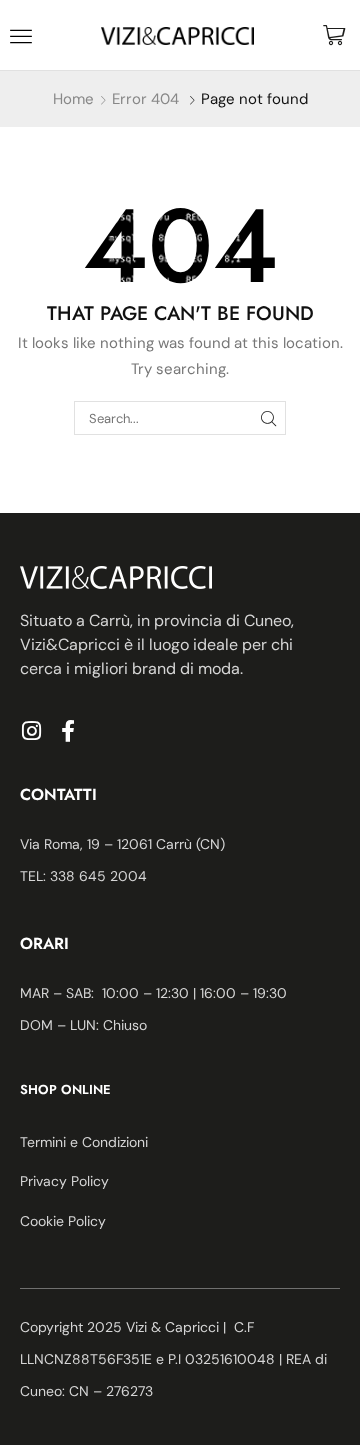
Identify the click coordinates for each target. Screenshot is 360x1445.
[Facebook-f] (68, 731)
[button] (21, 36)
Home (73, 99)
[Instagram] (31, 731)
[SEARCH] (269, 418)
